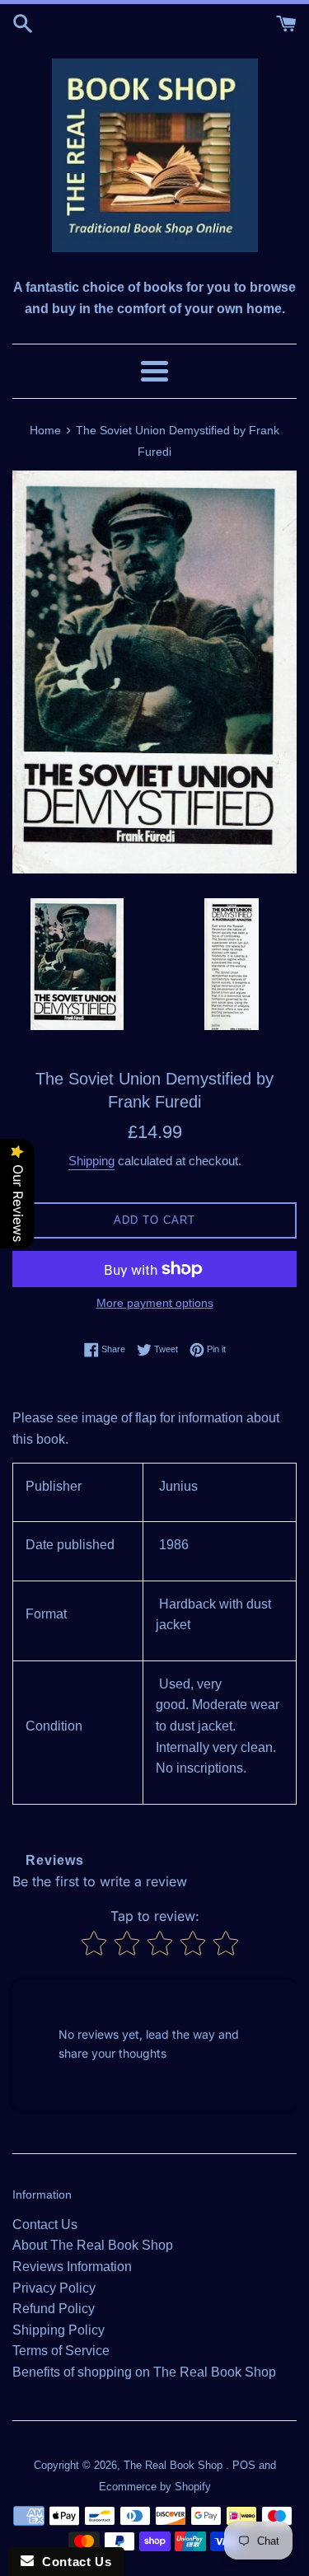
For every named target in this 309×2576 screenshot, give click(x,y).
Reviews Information (72, 2267)
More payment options (155, 1303)
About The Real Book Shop (93, 2245)
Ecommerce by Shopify (155, 2487)
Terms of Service (61, 2351)
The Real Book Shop (175, 2465)
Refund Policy (54, 2309)
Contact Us (45, 2225)
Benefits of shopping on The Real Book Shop (144, 2372)
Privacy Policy (54, 2288)
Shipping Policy (59, 2330)
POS (244, 2465)
